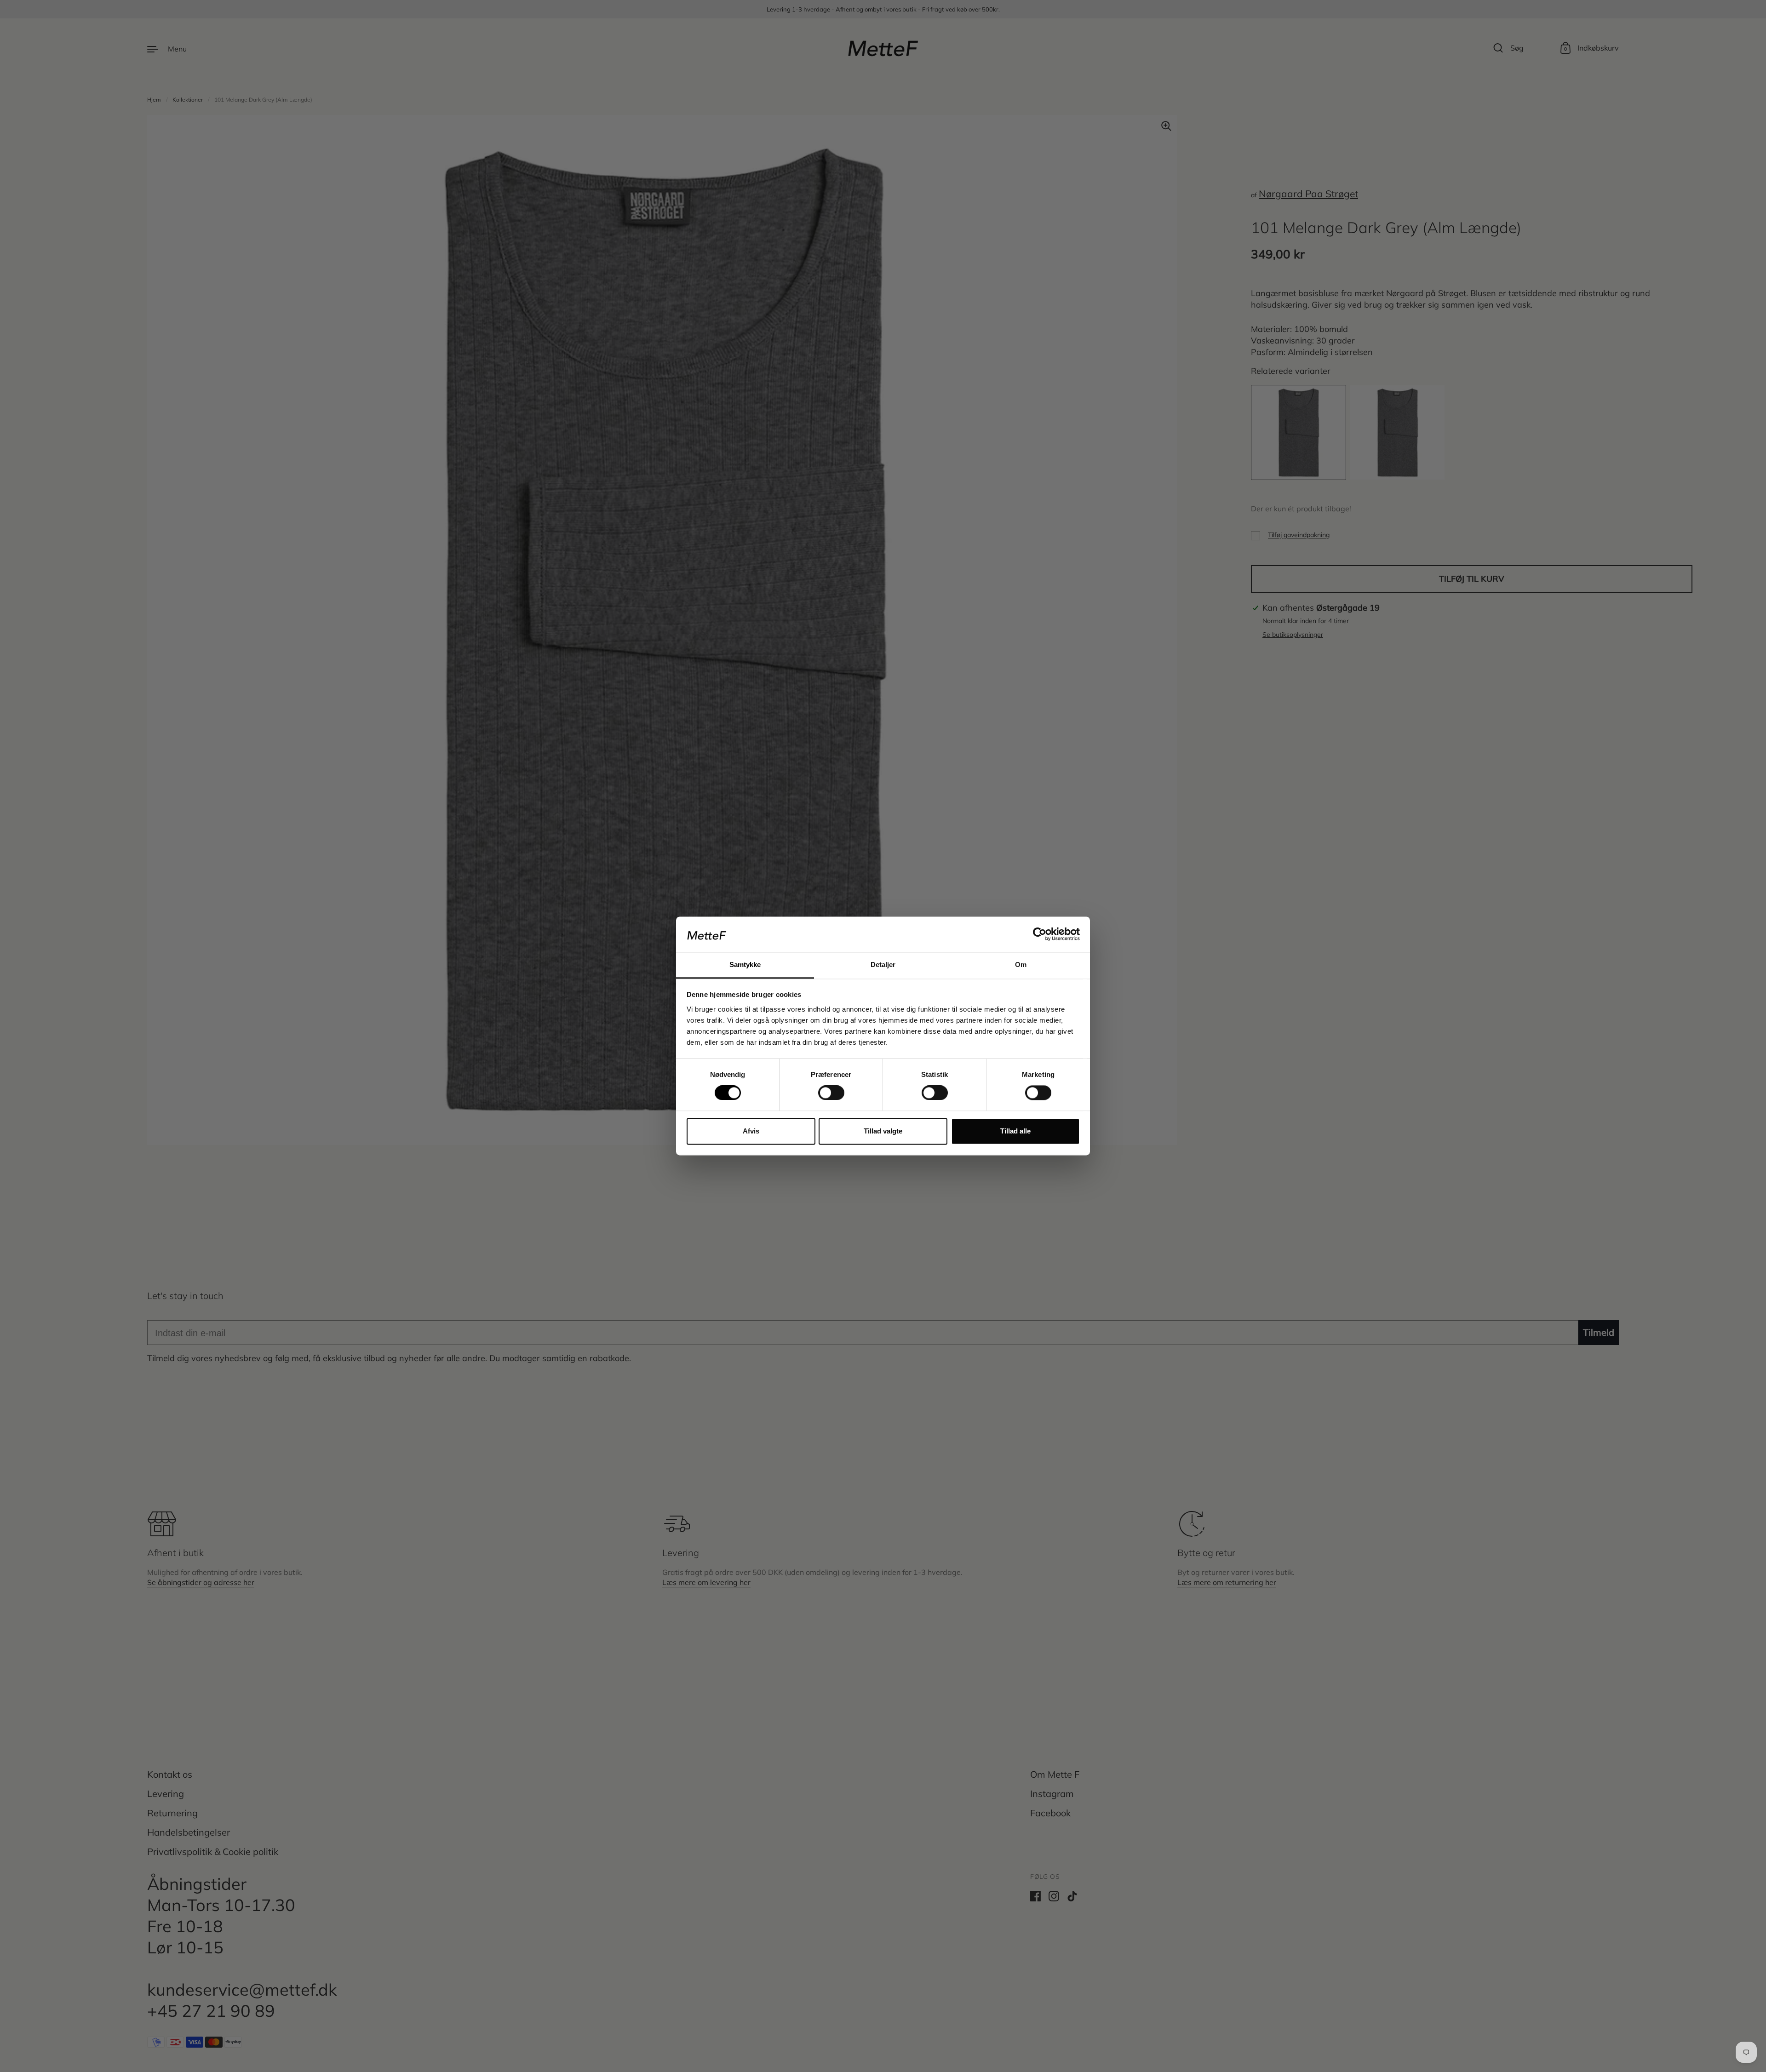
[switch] (823, 1090)
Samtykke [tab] (745, 964)
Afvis (751, 1131)
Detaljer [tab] (883, 964)
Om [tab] (1021, 964)
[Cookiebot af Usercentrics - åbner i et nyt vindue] (1040, 934)
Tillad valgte (883, 1131)
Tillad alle (1015, 1131)
